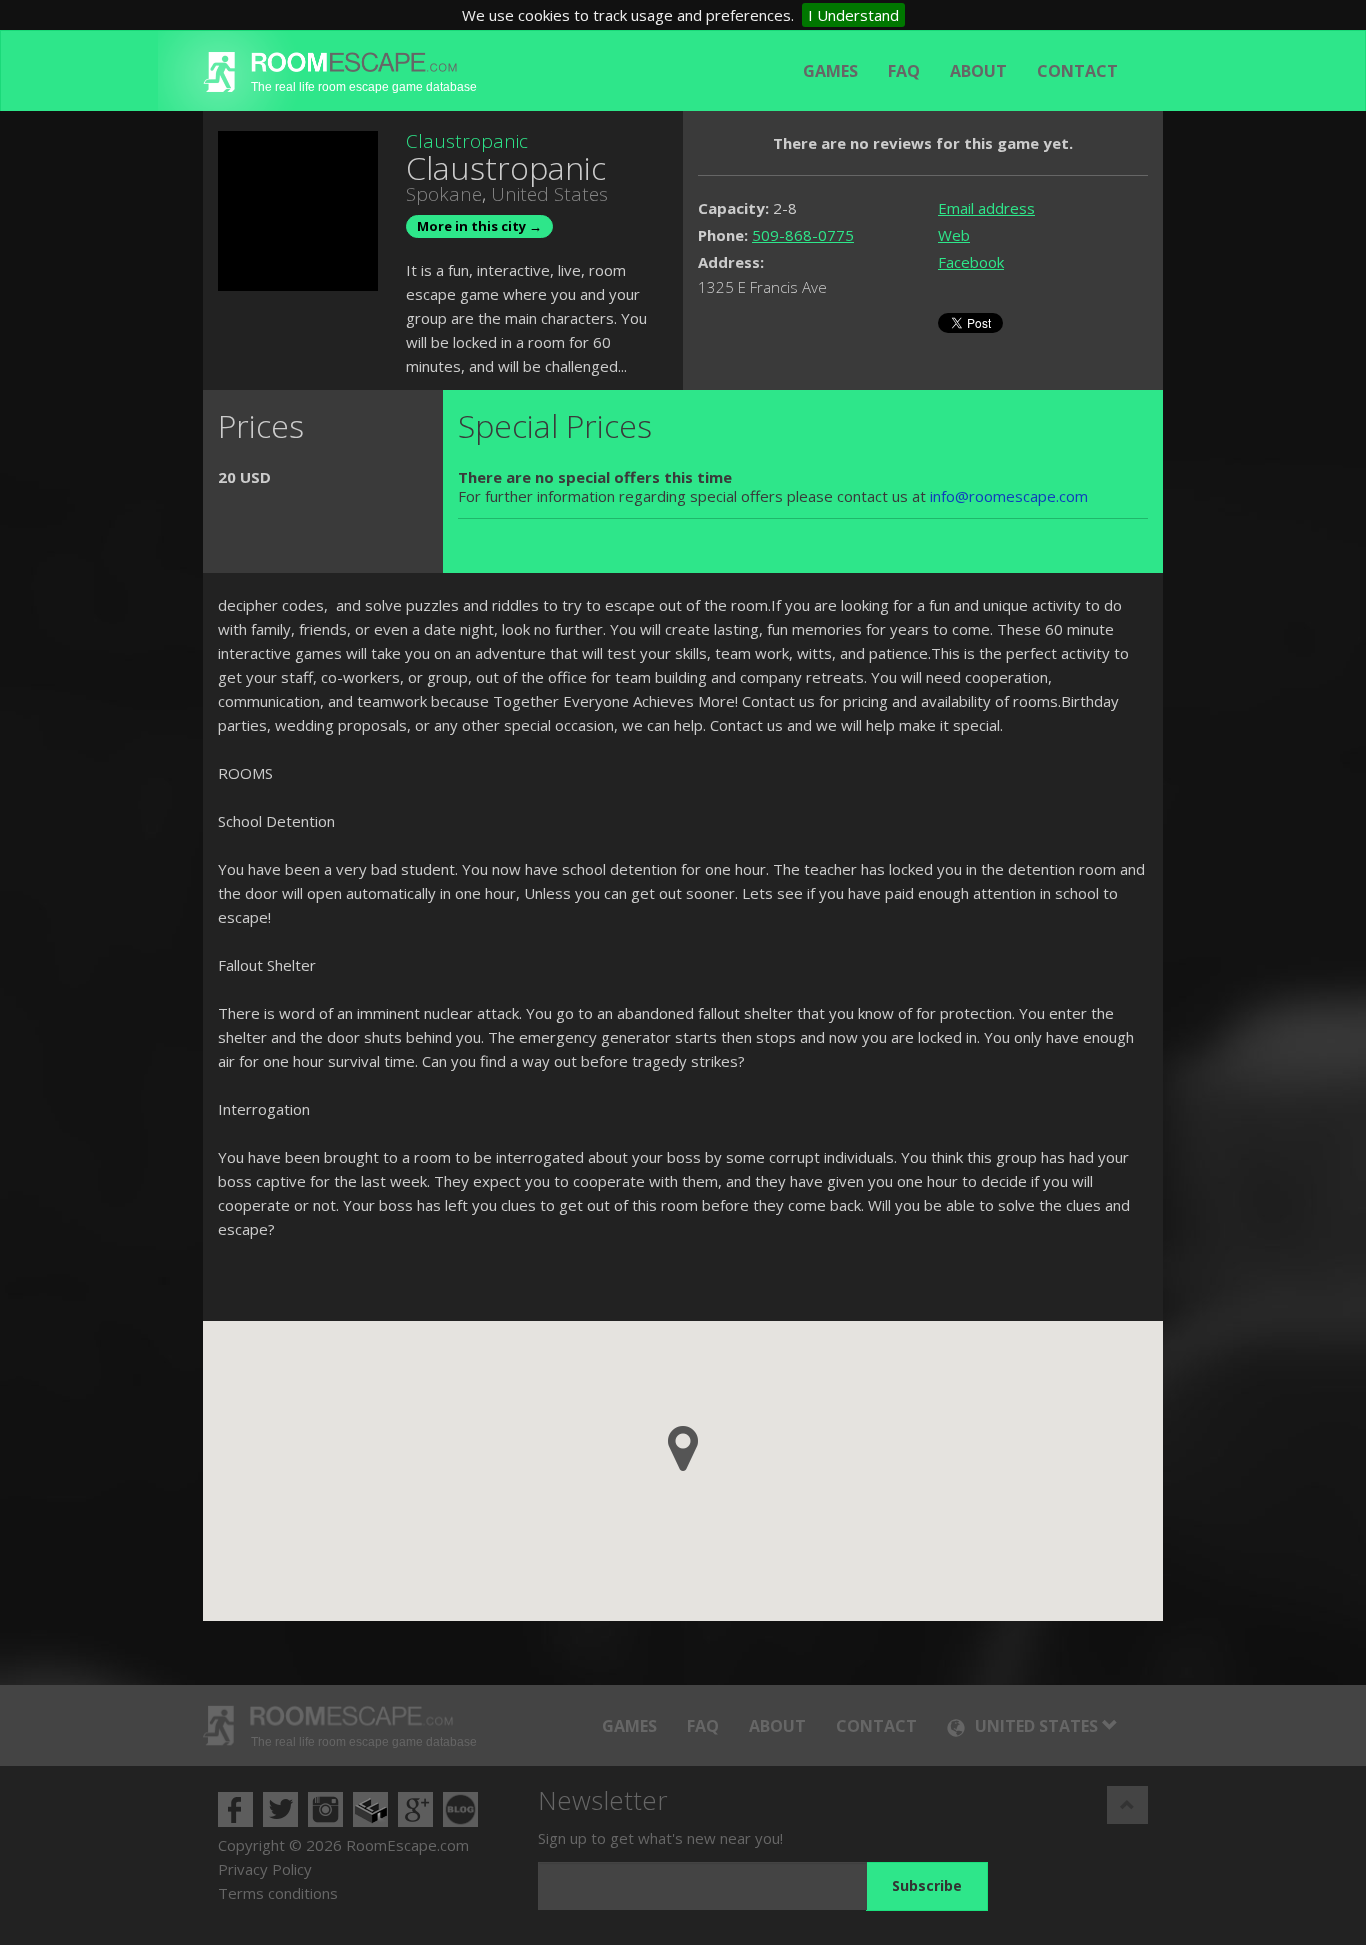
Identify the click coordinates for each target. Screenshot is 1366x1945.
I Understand (853, 15)
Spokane (444, 194)
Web (954, 235)
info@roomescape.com (1009, 496)
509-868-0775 (803, 235)
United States (549, 194)
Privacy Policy (265, 1869)
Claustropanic (467, 141)
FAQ (904, 71)
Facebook (971, 262)
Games (830, 71)
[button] (683, 1448)
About (978, 71)
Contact (1077, 71)
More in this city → (479, 226)
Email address (986, 208)
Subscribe (927, 1885)
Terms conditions (278, 1893)
